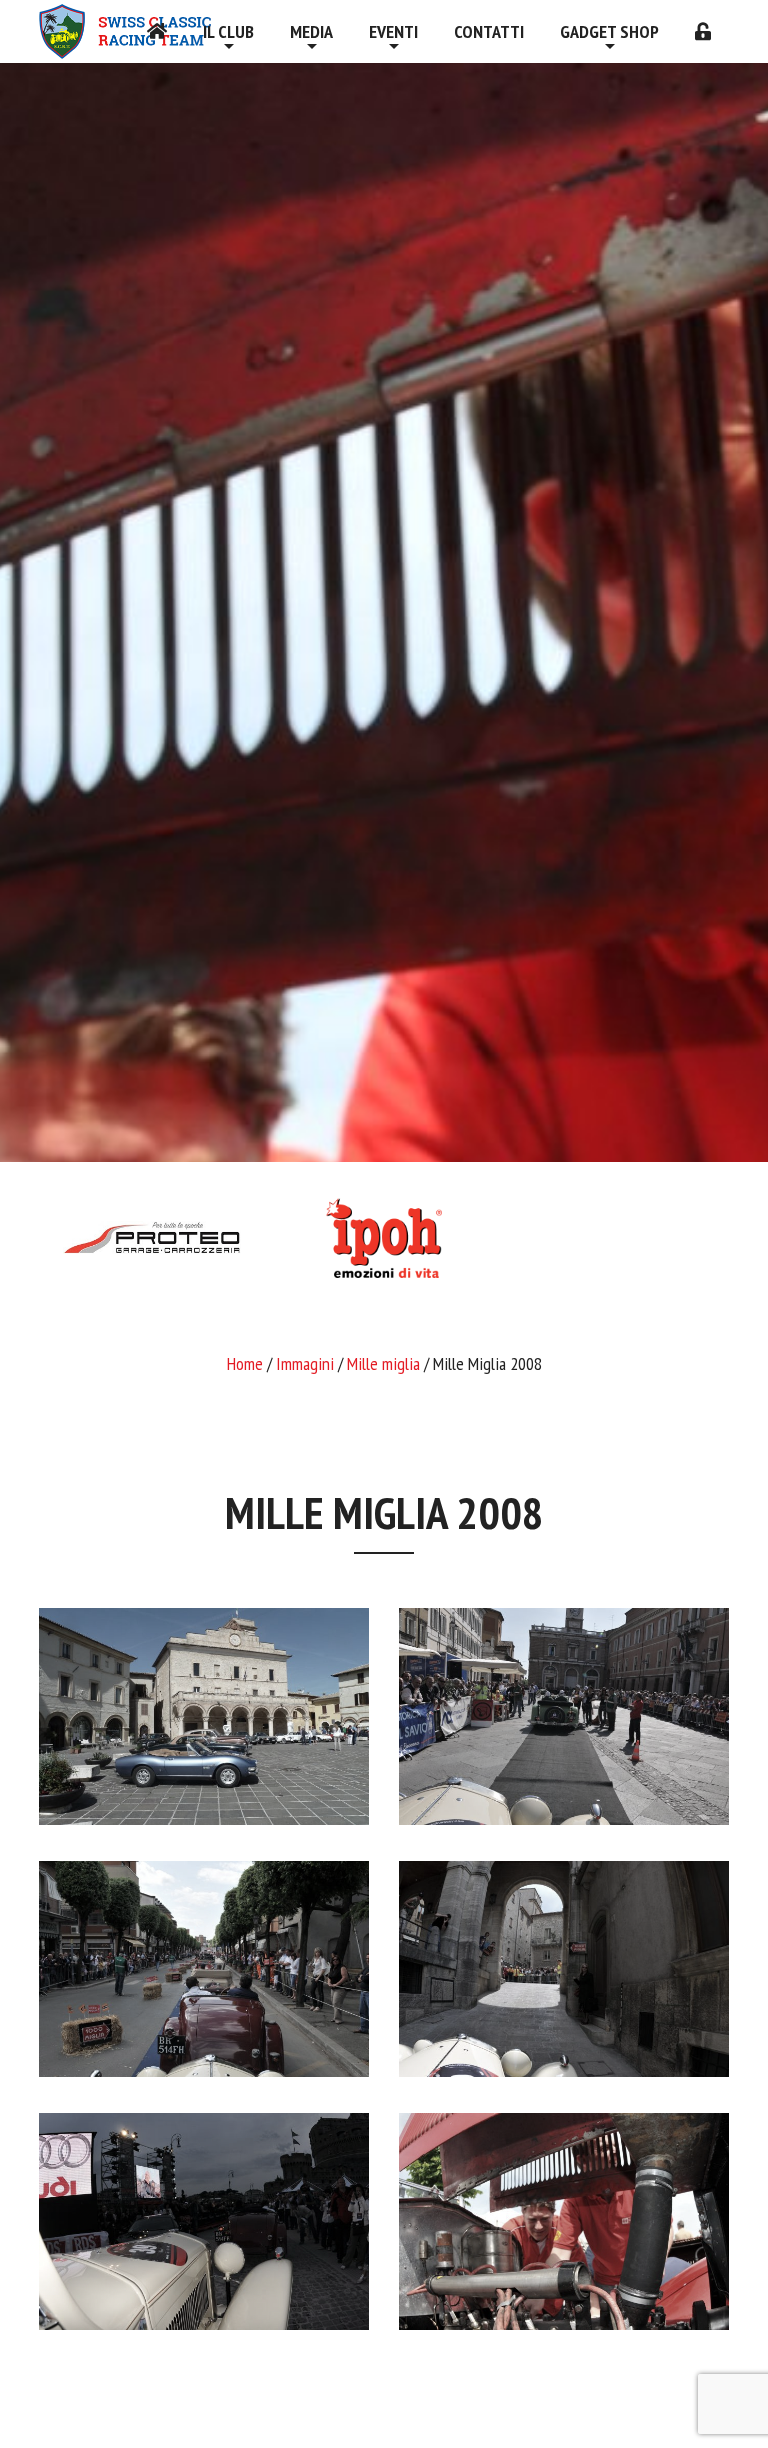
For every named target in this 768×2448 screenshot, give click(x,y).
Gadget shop (609, 31)
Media (311, 31)
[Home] (157, 31)
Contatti (489, 31)
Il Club (228, 31)
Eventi (393, 31)
